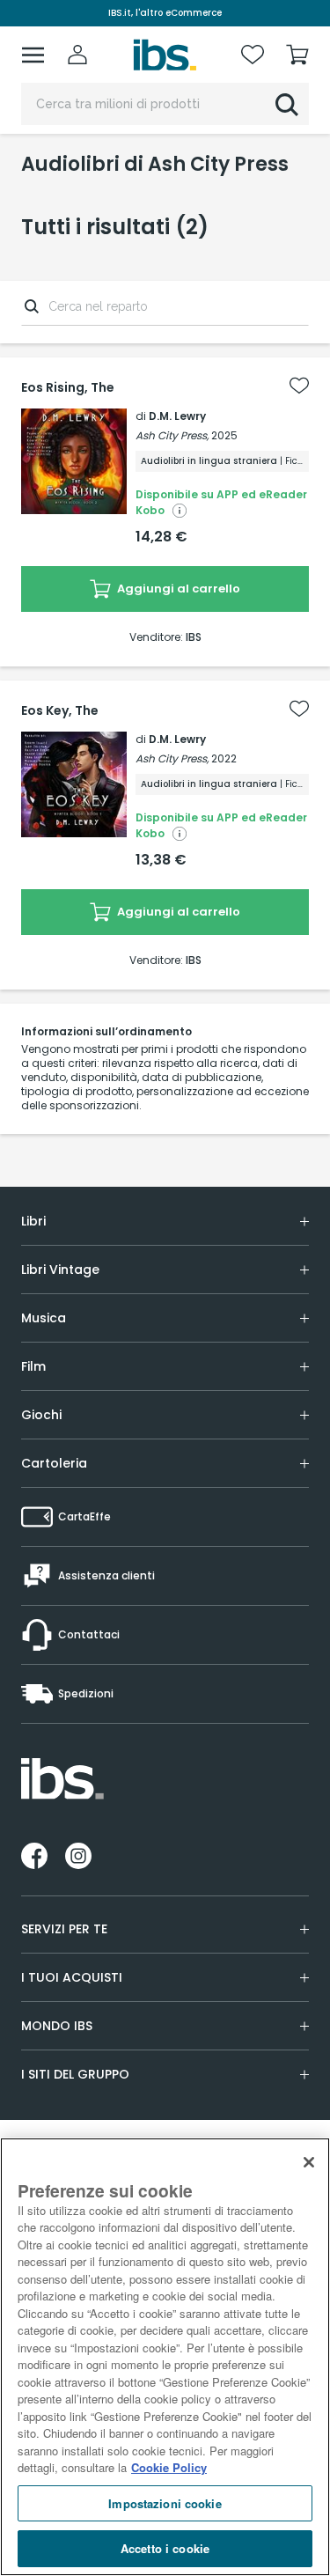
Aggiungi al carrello (177, 589)
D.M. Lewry (177, 416)
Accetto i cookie (165, 2548)
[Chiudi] (309, 2162)
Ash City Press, (172, 435)
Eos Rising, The (68, 387)
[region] (165, 2357)
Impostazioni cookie (165, 2503)
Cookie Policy (169, 2467)
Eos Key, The (60, 710)
